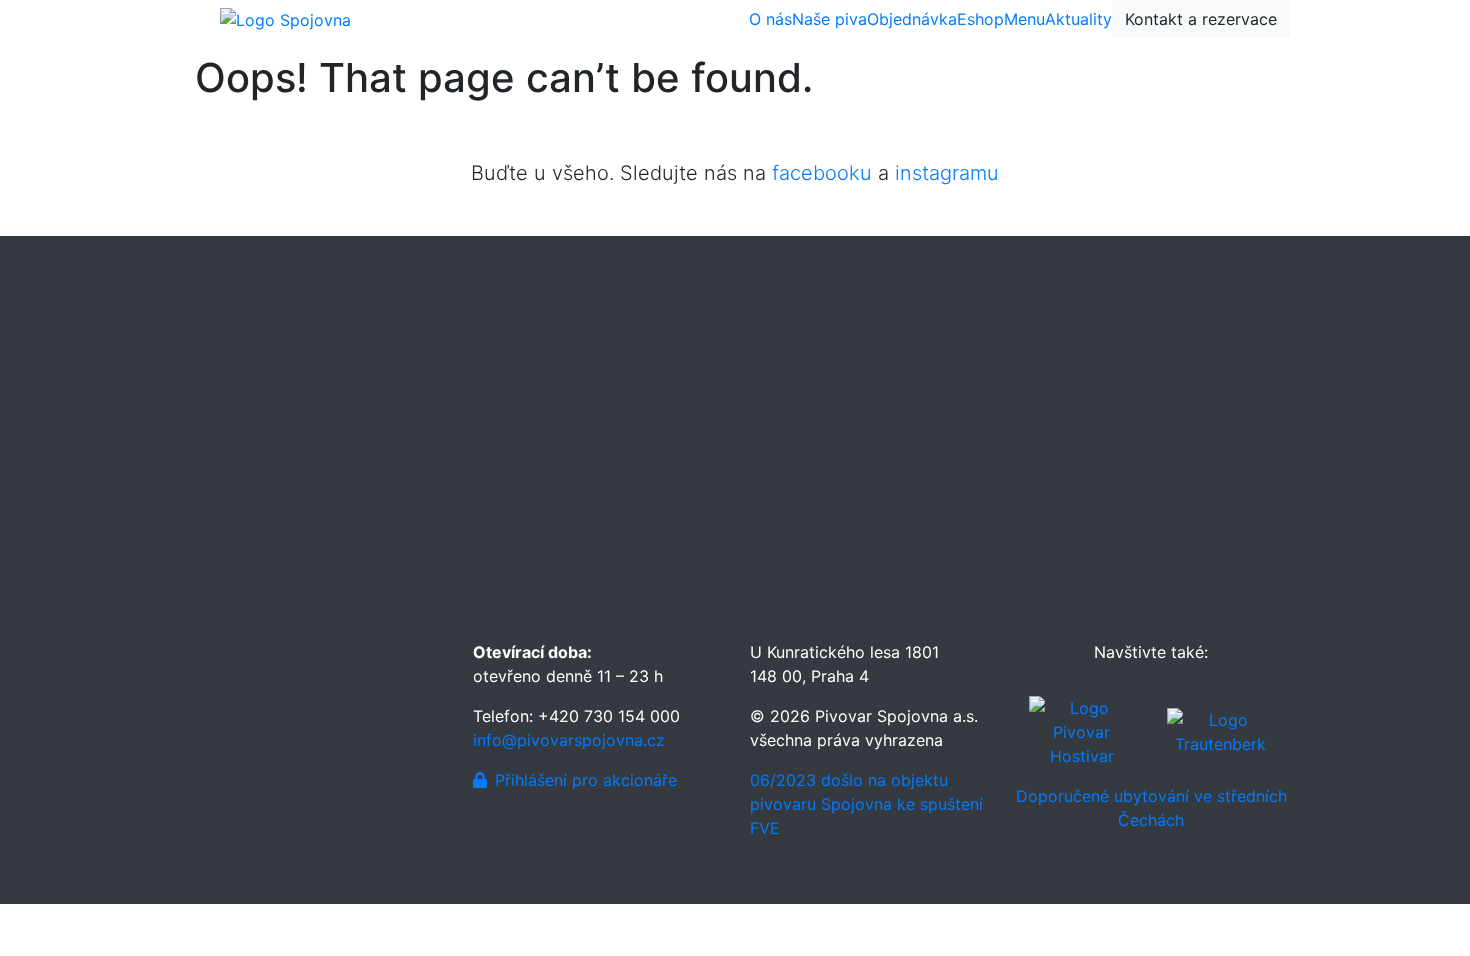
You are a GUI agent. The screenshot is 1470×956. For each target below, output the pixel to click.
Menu (1024, 19)
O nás (770, 19)
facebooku (822, 173)
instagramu (947, 173)
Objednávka (912, 19)
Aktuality (1078, 19)
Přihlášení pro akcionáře (586, 780)
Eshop (980, 19)
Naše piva (829, 19)
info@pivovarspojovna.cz (569, 740)
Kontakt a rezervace (1201, 19)
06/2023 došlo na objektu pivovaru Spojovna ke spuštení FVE (866, 804)
